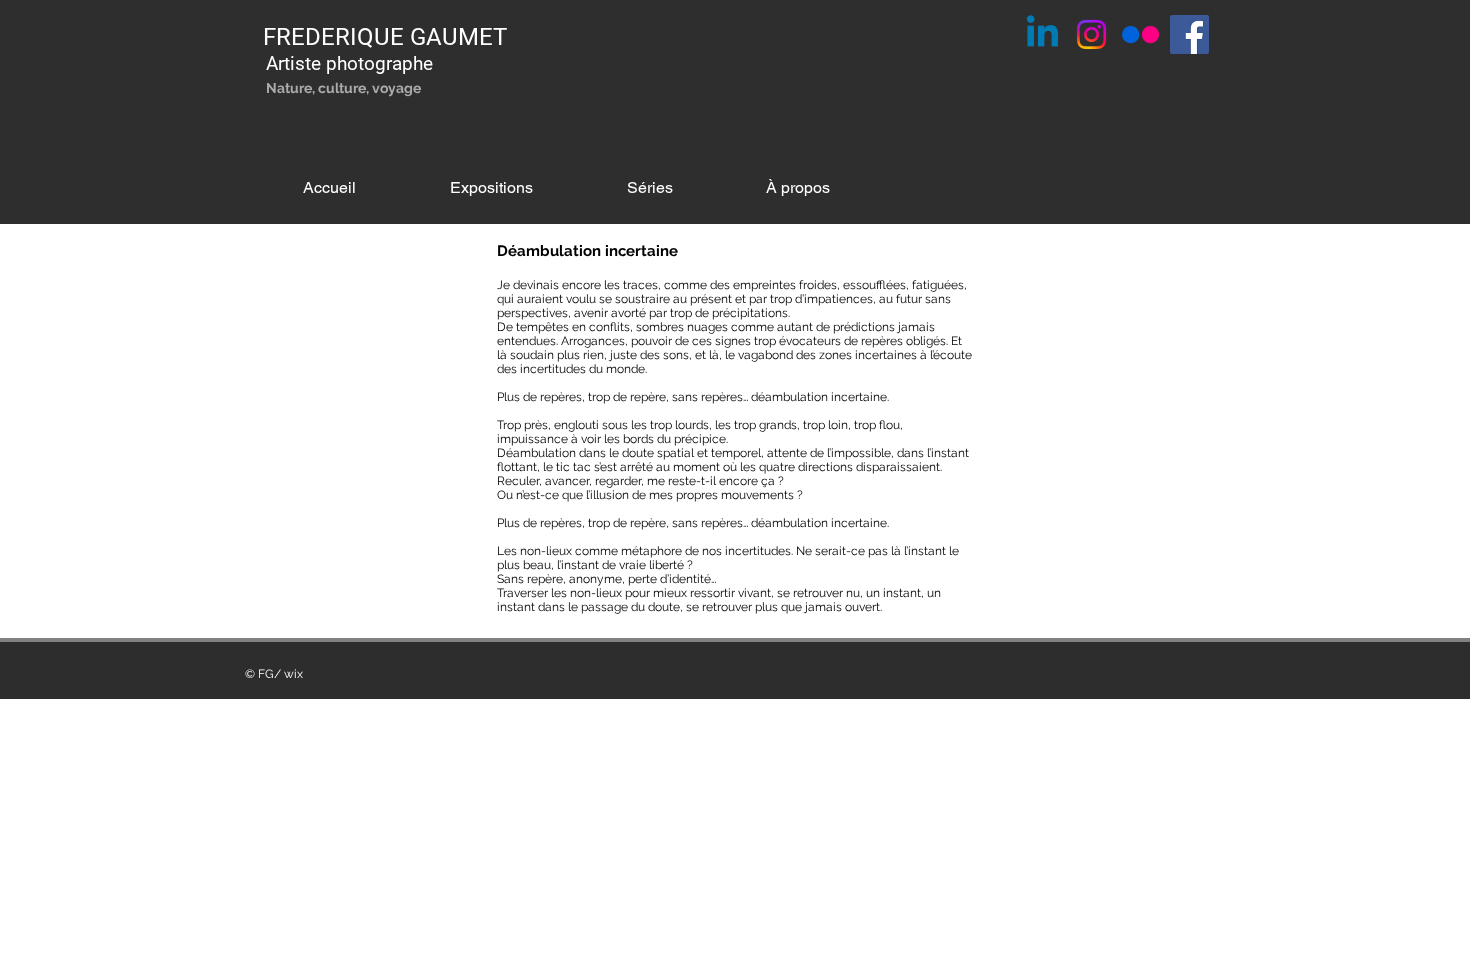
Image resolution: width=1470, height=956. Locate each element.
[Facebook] (1189, 34)
